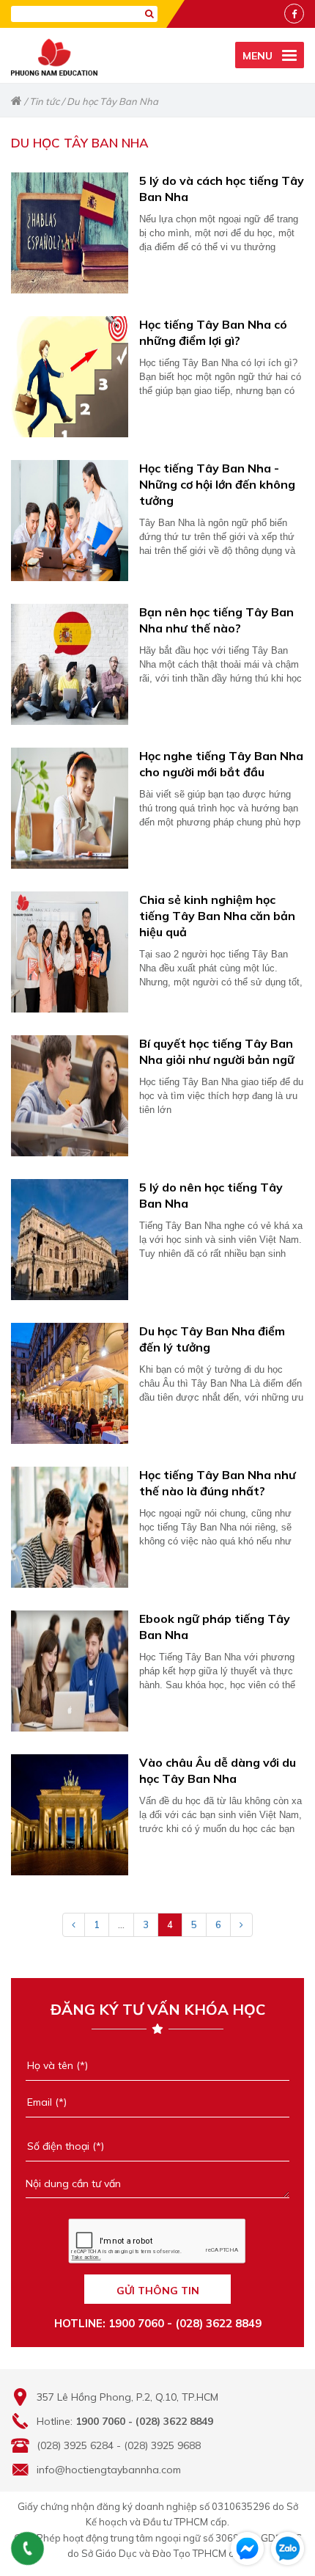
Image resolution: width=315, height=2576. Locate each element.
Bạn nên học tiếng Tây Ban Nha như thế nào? (216, 620)
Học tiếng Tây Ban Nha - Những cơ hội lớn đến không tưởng (217, 484)
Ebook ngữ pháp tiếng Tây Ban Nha (215, 1627)
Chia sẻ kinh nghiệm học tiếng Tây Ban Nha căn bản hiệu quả (217, 916)
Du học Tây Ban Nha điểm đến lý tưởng (212, 1339)
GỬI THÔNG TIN (158, 2291)
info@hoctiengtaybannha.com (109, 2470)
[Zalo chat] (288, 2548)
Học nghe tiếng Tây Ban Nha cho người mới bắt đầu (221, 764)
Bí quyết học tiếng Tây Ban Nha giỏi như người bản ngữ (217, 1051)
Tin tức (44, 101)
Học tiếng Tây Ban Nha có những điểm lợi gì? (213, 332)
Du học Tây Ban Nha (112, 101)
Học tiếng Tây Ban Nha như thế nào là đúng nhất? (218, 1483)
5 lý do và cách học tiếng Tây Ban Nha (222, 189)
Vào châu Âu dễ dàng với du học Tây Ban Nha (218, 1770)
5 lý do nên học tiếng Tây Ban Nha (211, 1195)
